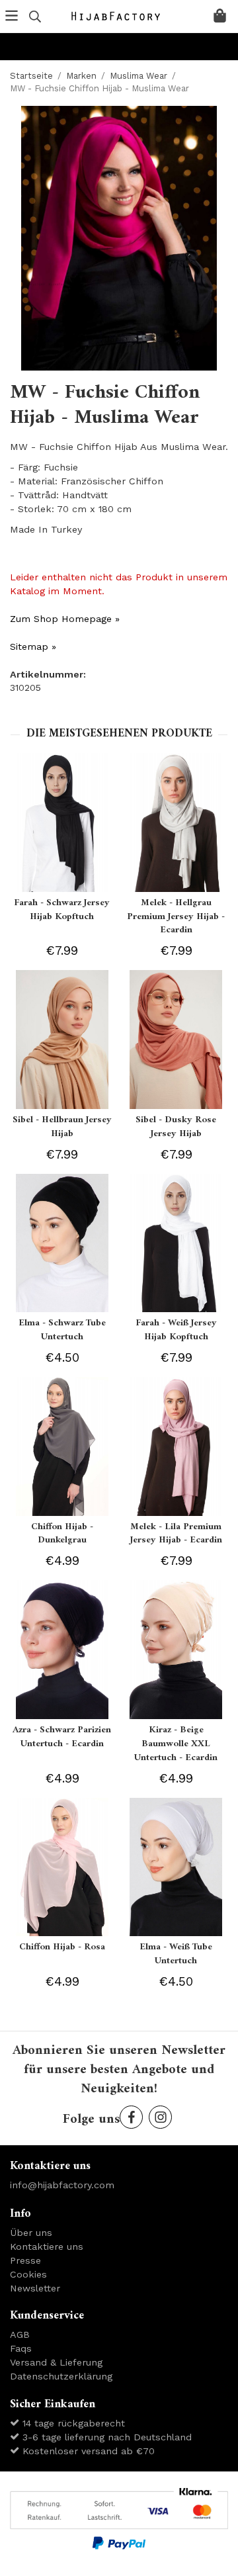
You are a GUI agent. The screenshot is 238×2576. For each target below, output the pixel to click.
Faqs (21, 2348)
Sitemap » (33, 646)
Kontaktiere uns (47, 2246)
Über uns (31, 2233)
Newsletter (35, 2288)
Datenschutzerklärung (61, 2376)
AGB (20, 2334)
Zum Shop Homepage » (65, 619)
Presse (25, 2260)
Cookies (28, 2274)
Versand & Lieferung (56, 2362)
